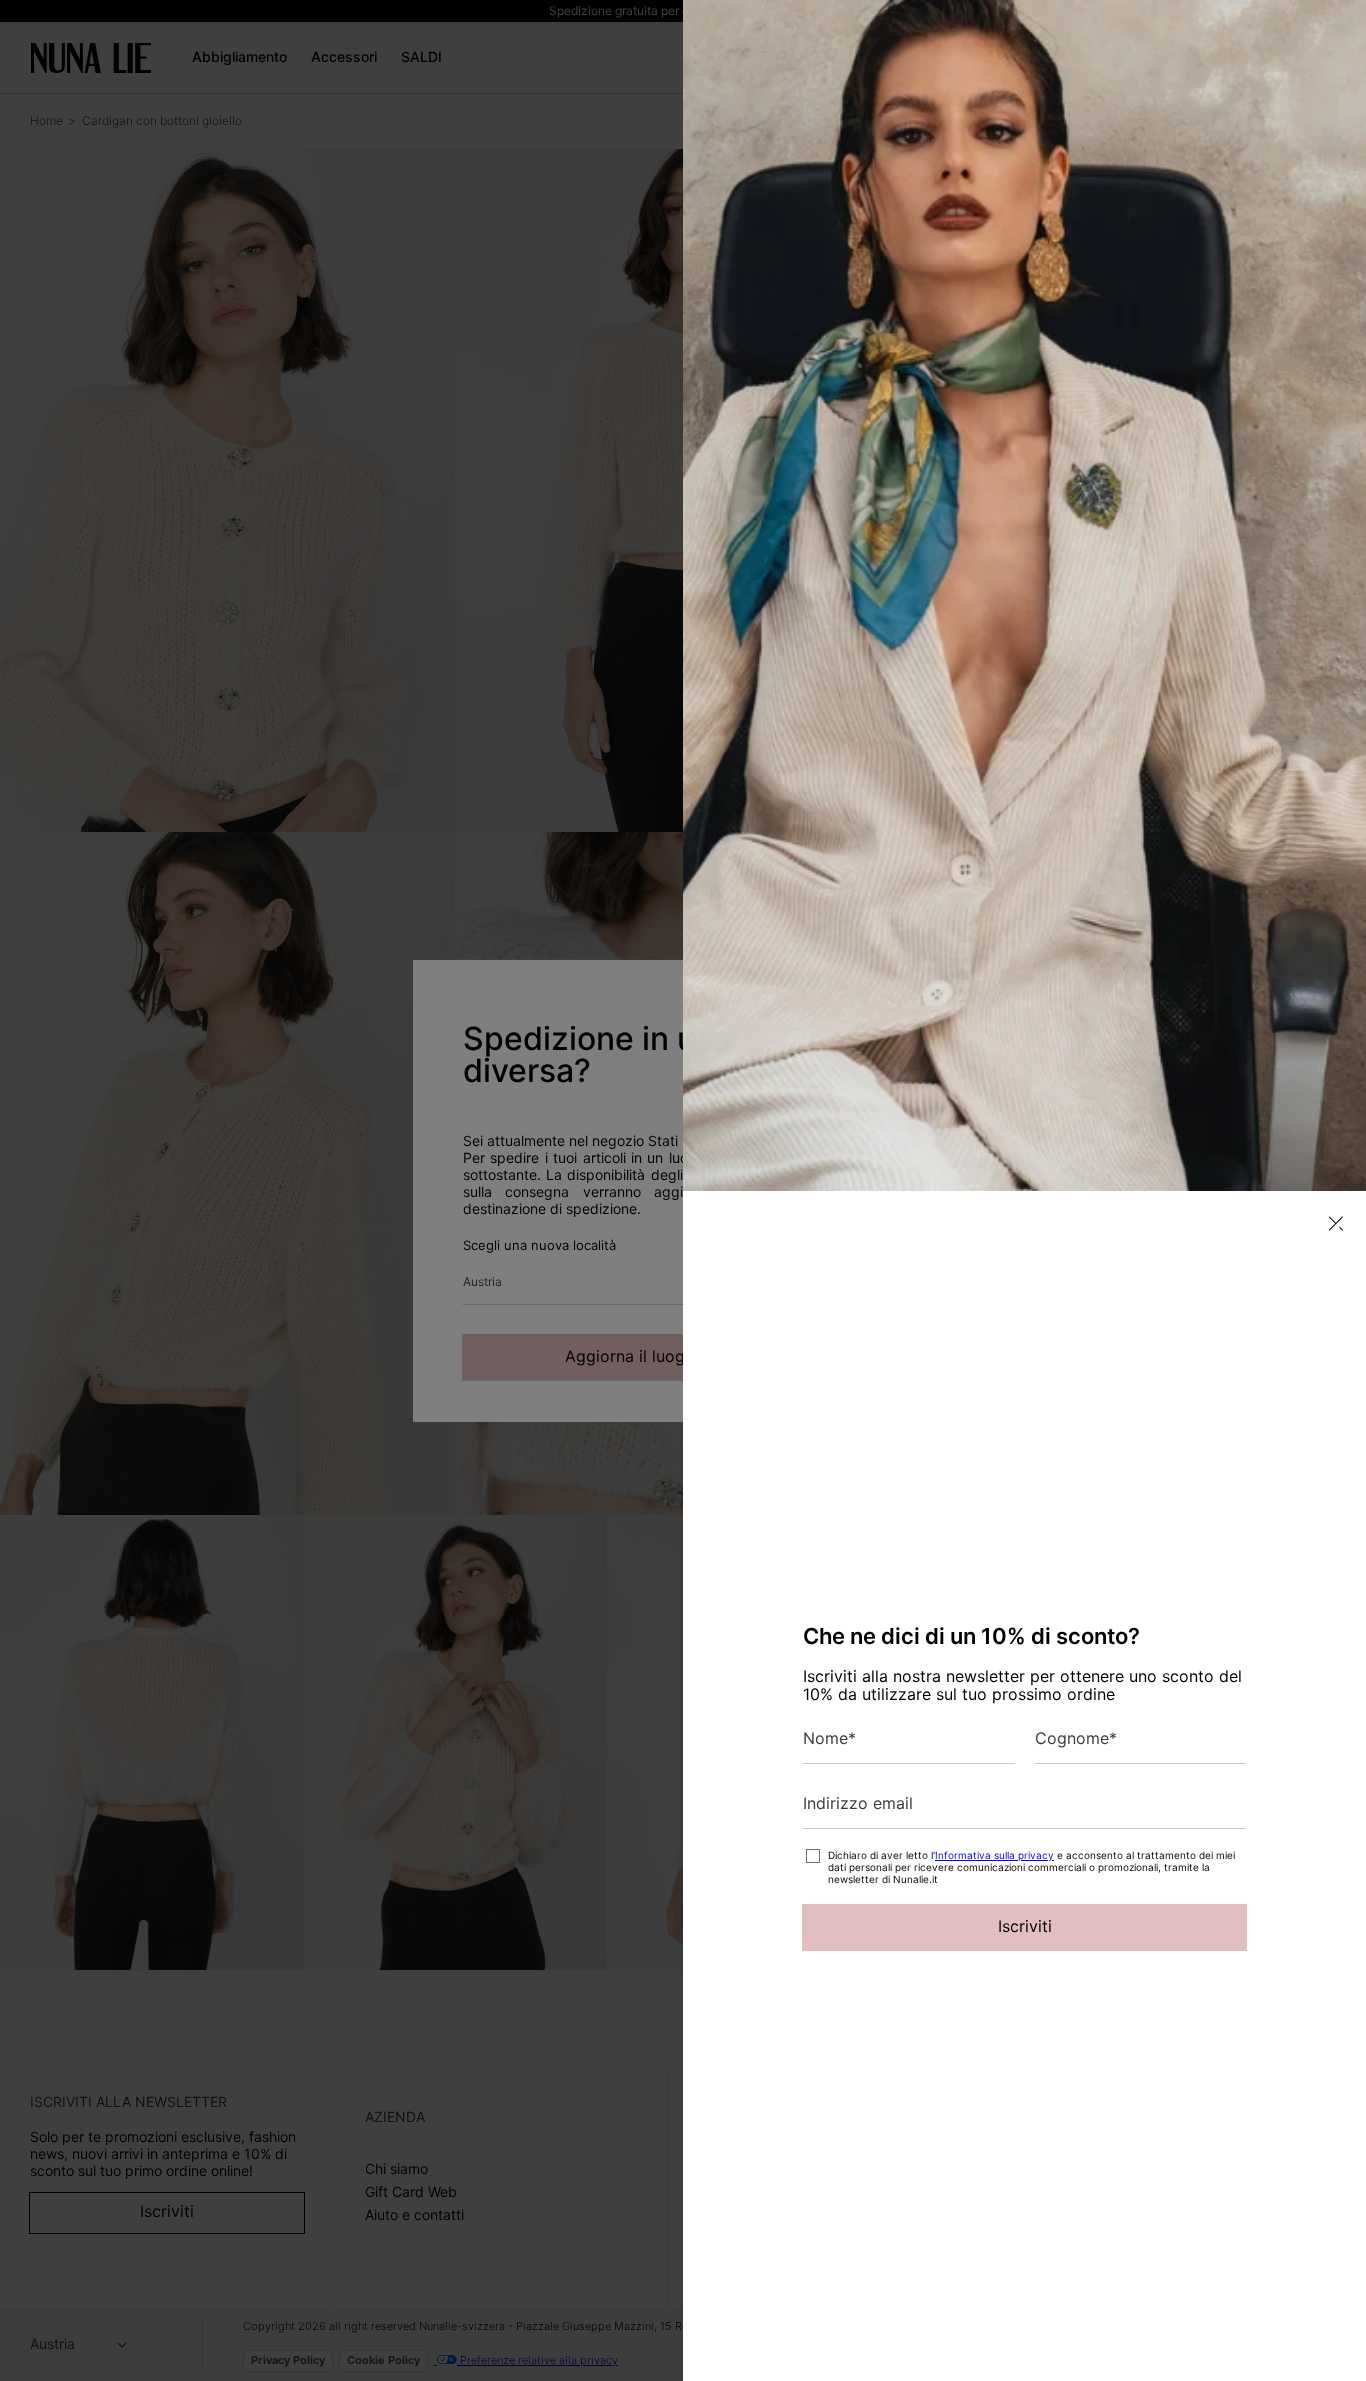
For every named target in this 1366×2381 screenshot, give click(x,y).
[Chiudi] (1336, 1223)
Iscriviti (1025, 1926)
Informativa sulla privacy (994, 1855)
